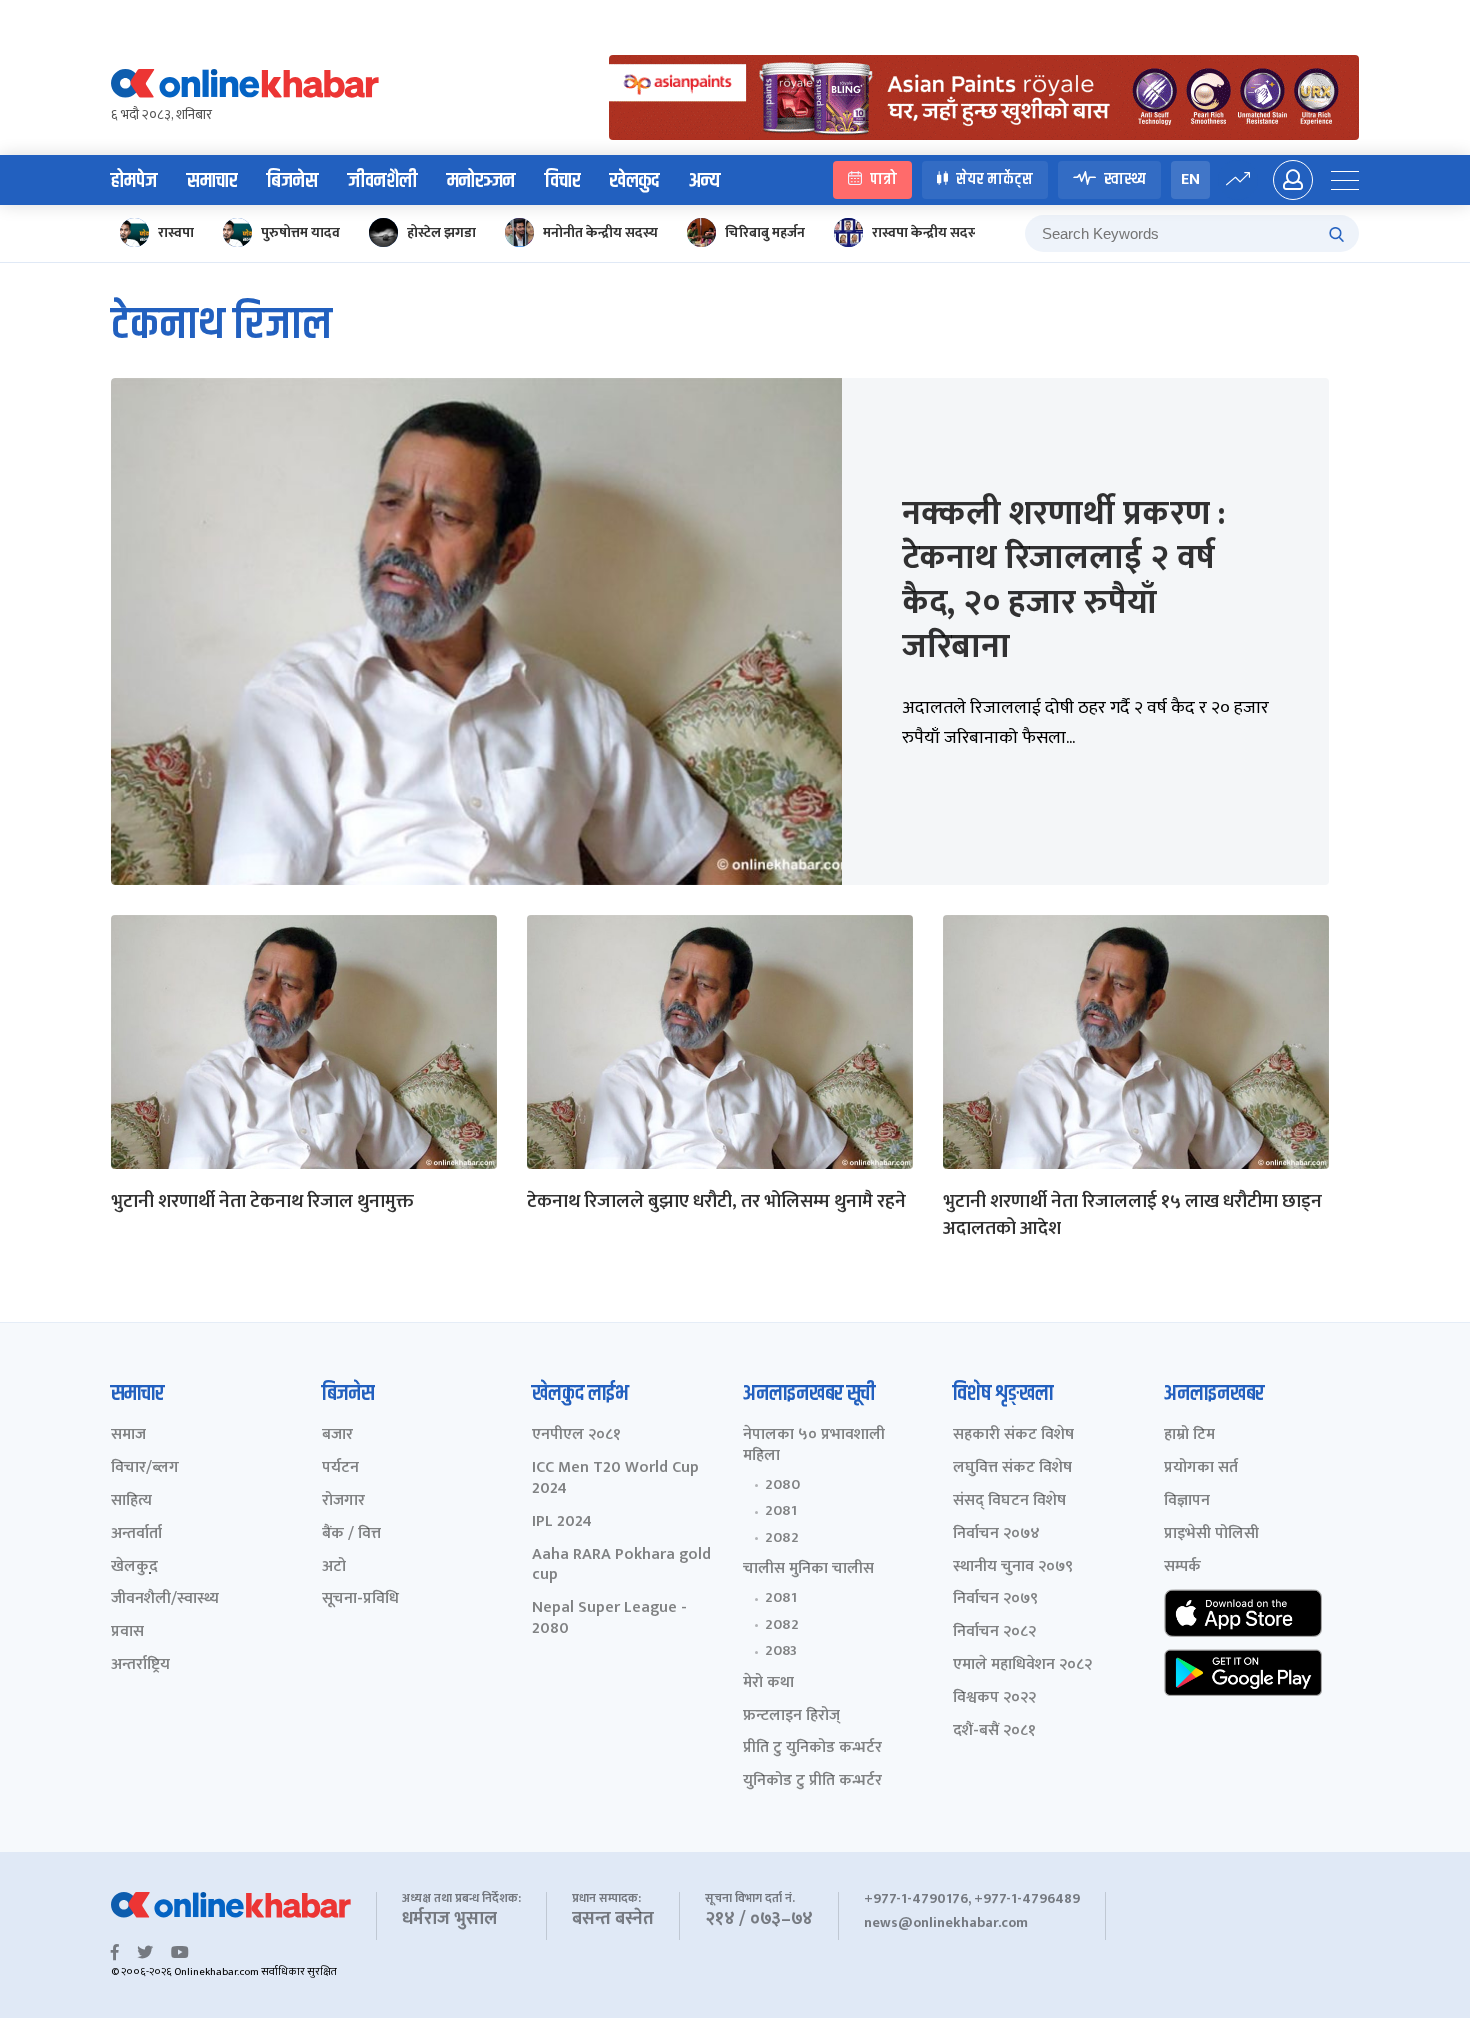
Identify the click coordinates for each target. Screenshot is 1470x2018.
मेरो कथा (768, 1683)
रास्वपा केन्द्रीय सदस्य (927, 232)
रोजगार (343, 1501)
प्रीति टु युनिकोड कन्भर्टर (812, 1748)
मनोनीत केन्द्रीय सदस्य (600, 232)
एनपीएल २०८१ (576, 1435)
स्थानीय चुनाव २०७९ (1013, 1567)
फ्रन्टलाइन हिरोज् (791, 1716)
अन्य (704, 181)
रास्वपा (176, 232)
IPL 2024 (562, 1522)
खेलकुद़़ (134, 1567)
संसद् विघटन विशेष (1009, 1501)
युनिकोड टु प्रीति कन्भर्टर (812, 1781)
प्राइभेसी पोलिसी (1211, 1534)
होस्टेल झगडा (441, 232)
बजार (337, 1435)
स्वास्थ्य (1125, 179)
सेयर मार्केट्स (994, 179)
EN (1190, 179)
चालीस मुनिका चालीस (808, 1569)
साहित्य (131, 1501)
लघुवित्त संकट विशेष (1012, 1468)
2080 (782, 1485)
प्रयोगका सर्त (1201, 1468)
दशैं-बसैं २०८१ (994, 1731)
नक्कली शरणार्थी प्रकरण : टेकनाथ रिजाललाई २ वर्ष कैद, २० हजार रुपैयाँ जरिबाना (1063, 580)
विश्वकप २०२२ (994, 1698)
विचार (562, 181)
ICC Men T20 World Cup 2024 (615, 1479)
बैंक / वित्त (351, 1534)
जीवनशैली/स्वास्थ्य (165, 1599)
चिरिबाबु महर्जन (765, 232)
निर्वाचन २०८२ (994, 1632)
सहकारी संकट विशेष (1013, 1435)
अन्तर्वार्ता (136, 1534)
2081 (781, 1511)
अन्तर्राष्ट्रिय (140, 1665)
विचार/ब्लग (145, 1468)
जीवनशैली (382, 181)
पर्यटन (340, 1468)
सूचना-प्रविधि (360, 1599)
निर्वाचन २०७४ (996, 1534)
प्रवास (127, 1632)
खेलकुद (634, 181)
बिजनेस (292, 181)
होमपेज (134, 181)
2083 (781, 1651)
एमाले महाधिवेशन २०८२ (1022, 1665)
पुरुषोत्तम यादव (300, 232)
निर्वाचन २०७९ (995, 1599)
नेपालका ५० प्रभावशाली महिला (814, 1446)
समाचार (212, 181)
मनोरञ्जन (481, 181)
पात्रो (883, 179)
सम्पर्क (1182, 1567)
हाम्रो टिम (1189, 1435)
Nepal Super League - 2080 (609, 1619)
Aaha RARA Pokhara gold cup (621, 1566)
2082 (782, 1538)
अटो (334, 1567)
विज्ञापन (1187, 1501)
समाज (128, 1435)
